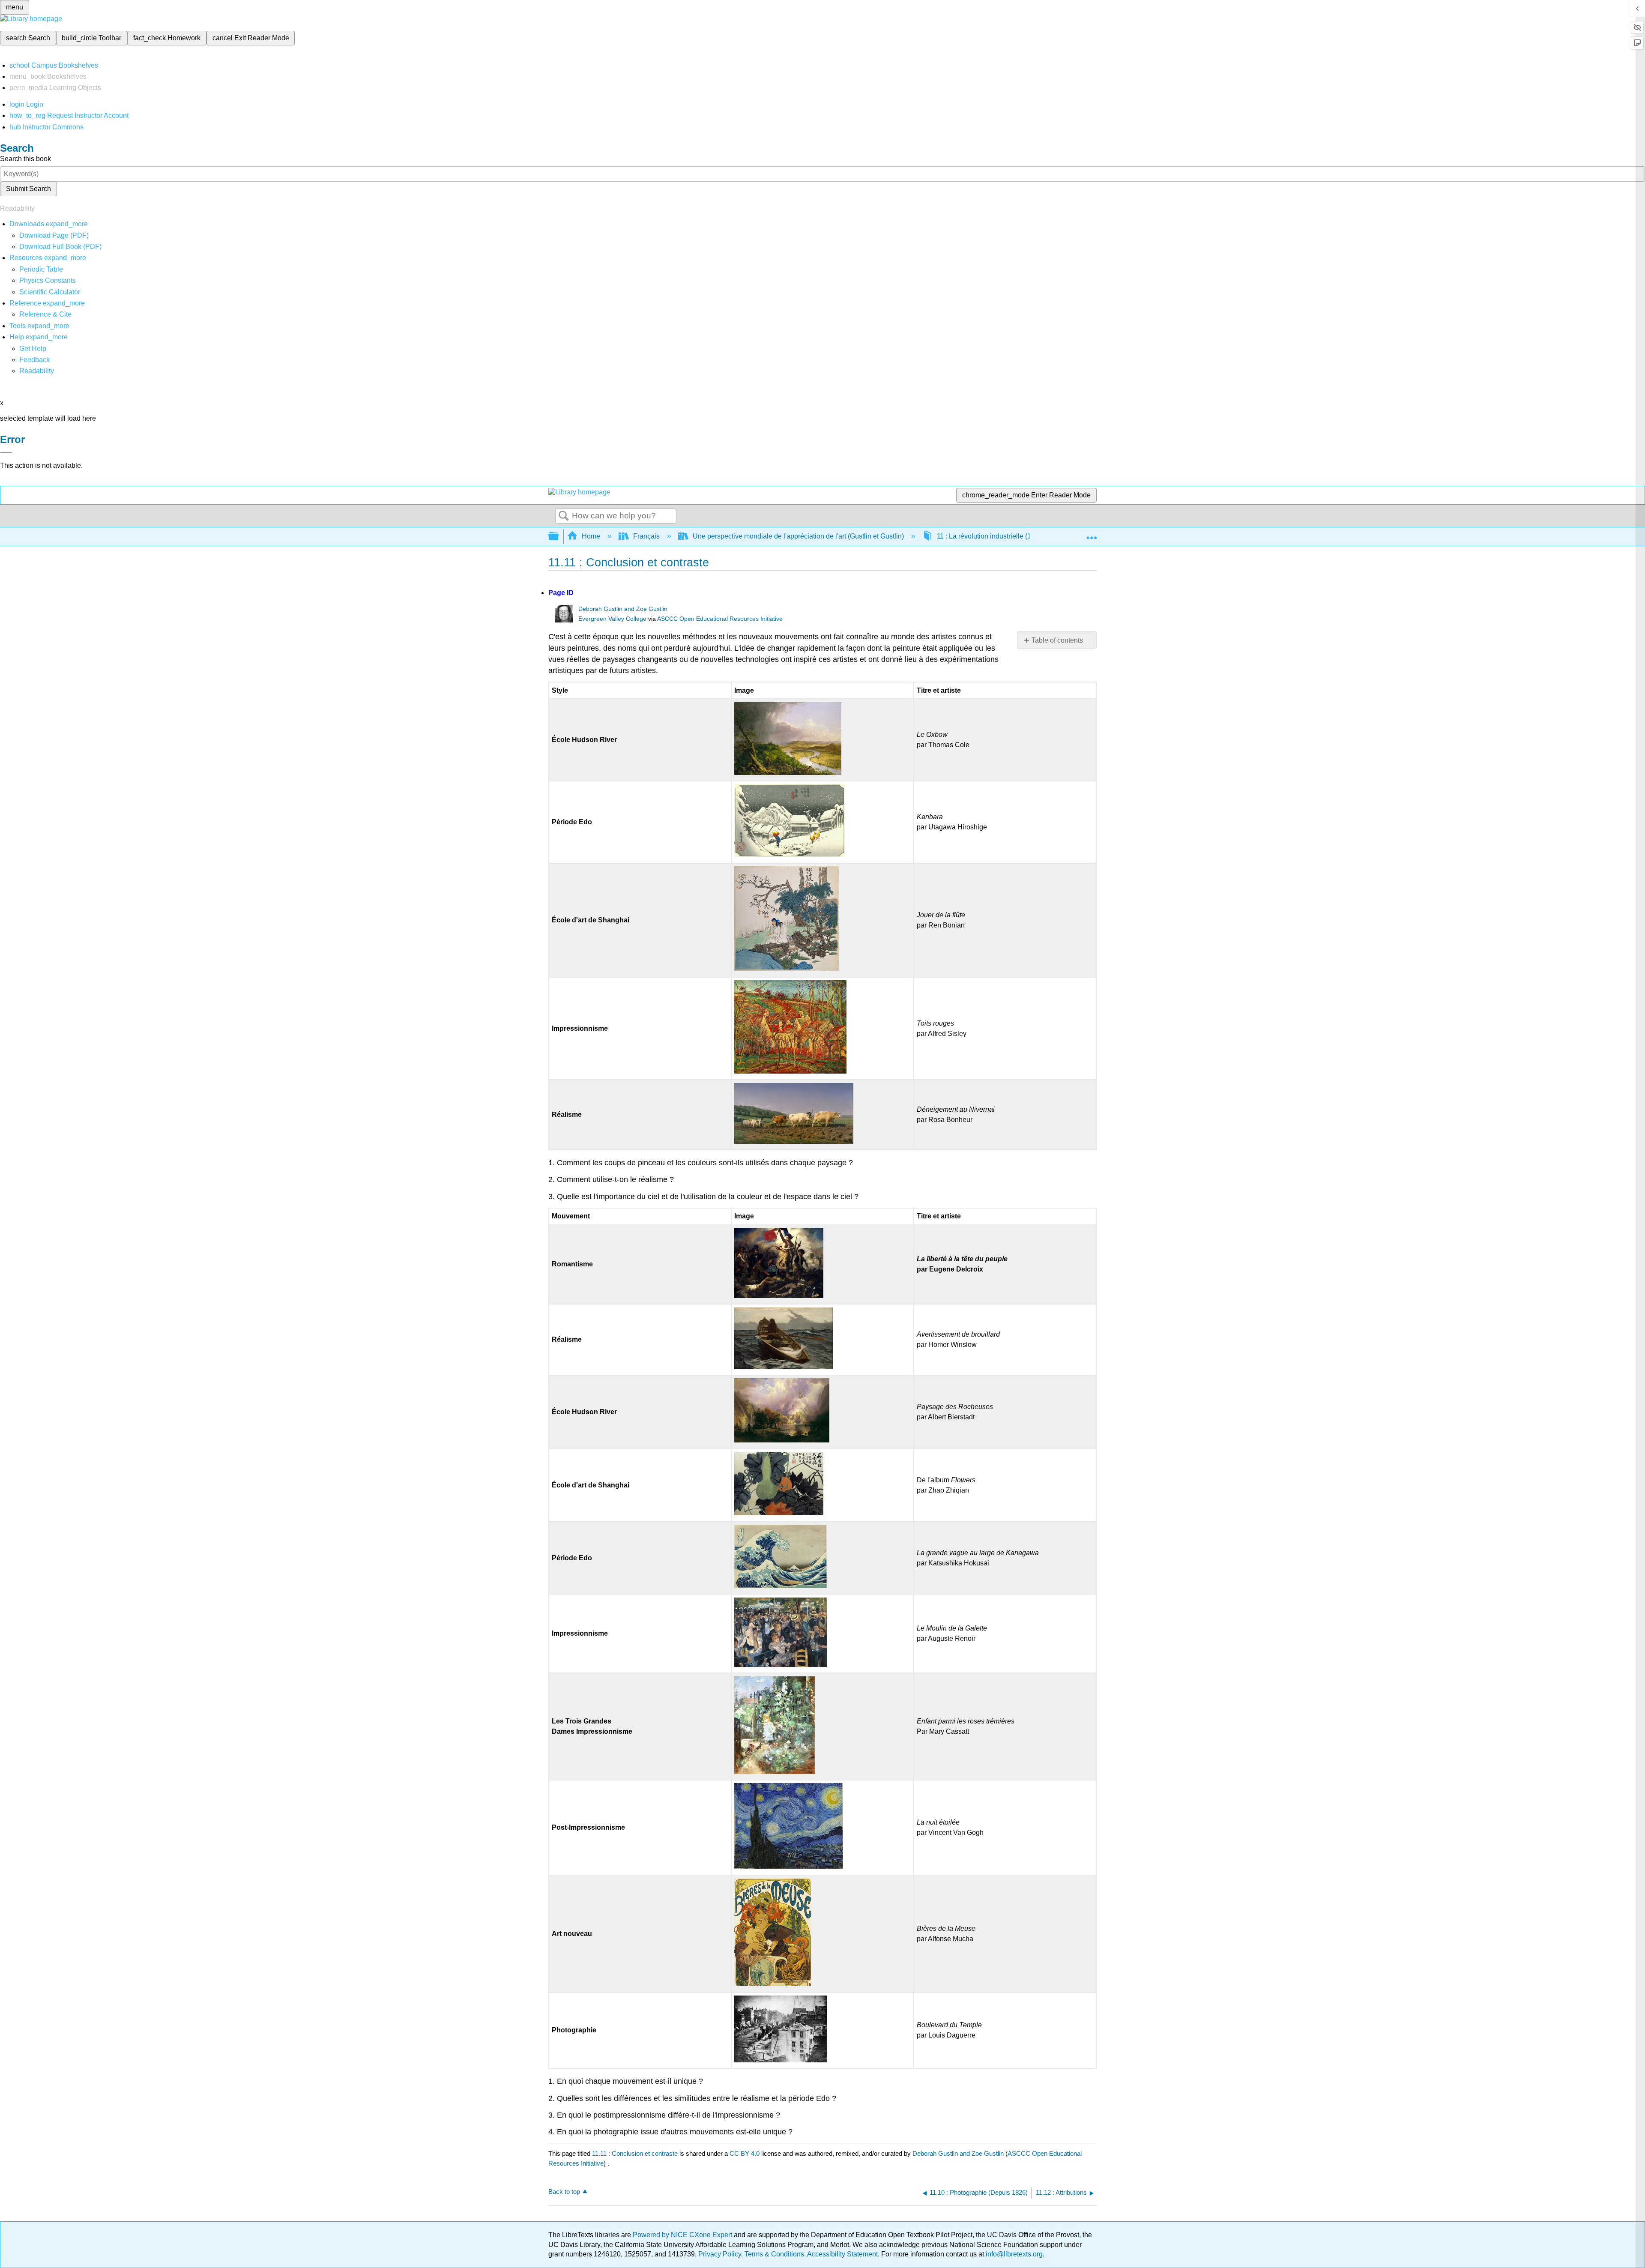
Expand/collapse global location (1092, 534)
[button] (34, 360)
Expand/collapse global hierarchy (559, 537)
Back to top (564, 2192)
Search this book (25, 159)
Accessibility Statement (842, 2254)
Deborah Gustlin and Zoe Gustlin (623, 609)
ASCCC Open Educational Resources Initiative (720, 619)
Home (591, 536)
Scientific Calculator (50, 292)
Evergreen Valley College (612, 619)
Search (564, 516)
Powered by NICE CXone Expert (683, 2235)
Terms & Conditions (774, 2254)
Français (646, 536)
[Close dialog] (6, 452)
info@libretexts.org (1013, 2254)
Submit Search (28, 189)
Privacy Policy (720, 2254)
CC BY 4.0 (745, 2153)
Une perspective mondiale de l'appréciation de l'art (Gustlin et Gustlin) (798, 536)
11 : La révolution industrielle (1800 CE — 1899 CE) (1015, 536)
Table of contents (1057, 640)
